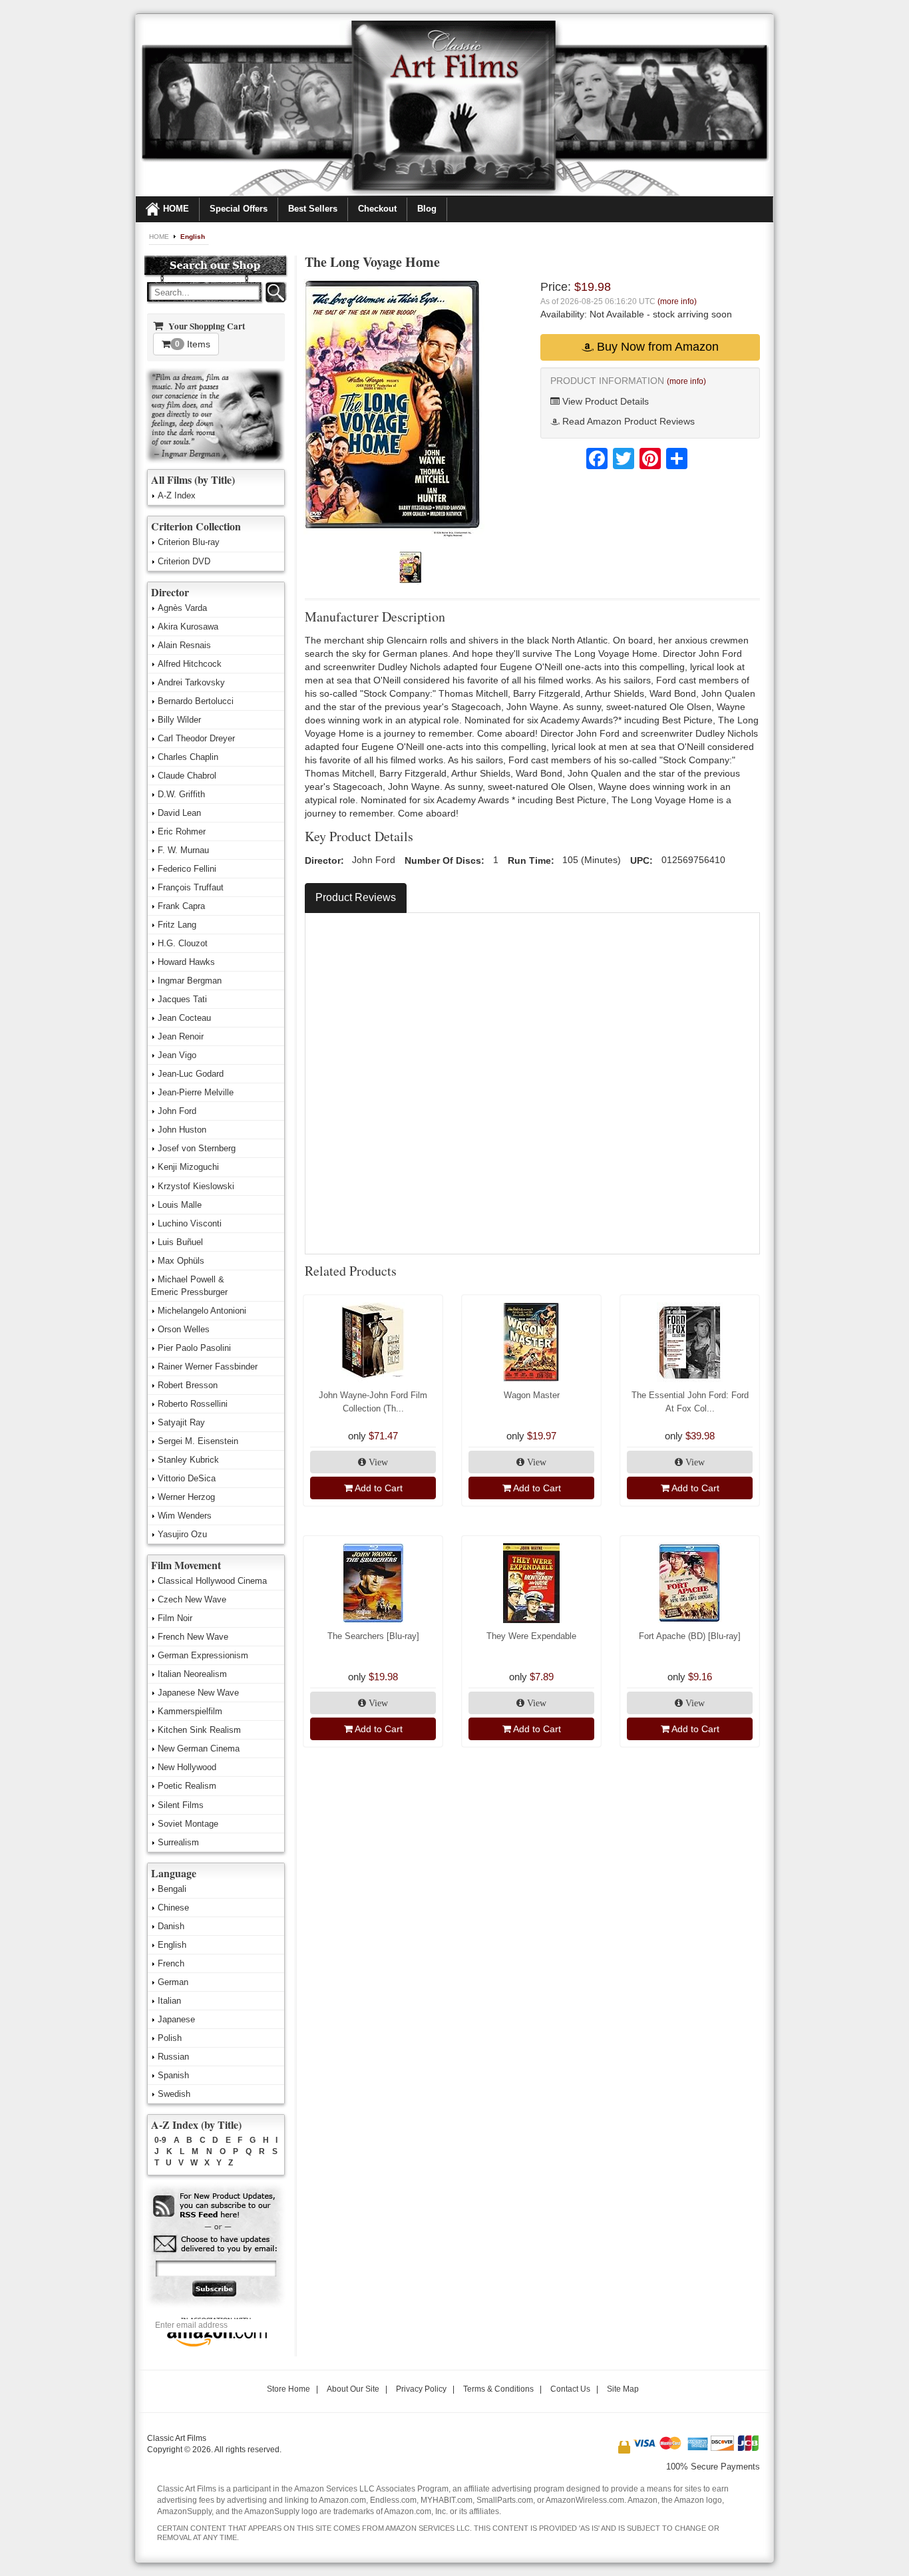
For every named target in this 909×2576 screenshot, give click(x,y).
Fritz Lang (177, 925)
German (173, 1982)
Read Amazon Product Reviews (627, 421)
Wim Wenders (185, 1516)
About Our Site (353, 2389)
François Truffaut (191, 887)
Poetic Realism (187, 1786)
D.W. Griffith (181, 794)
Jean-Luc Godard (191, 1074)
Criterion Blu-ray (189, 542)
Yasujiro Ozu (182, 1534)
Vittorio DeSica (187, 1478)
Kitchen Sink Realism (199, 1730)
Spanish (173, 2075)
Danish (171, 1926)
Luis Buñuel (180, 1242)
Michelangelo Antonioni (202, 1311)
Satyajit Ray (181, 1422)
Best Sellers (313, 209)
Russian (173, 2057)
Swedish (174, 2094)
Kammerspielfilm (190, 1711)
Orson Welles (184, 1329)
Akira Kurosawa (188, 627)
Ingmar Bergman (190, 981)
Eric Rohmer (182, 831)
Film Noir (175, 1618)
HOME (176, 209)
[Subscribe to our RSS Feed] (215, 2206)
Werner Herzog (186, 1497)
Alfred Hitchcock (190, 664)
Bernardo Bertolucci (196, 701)
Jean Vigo (177, 1055)
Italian (169, 2001)
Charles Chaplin (188, 757)
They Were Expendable (531, 1636)
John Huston (182, 1130)
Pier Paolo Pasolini (194, 1348)
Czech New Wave (192, 1599)
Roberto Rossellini (193, 1404)
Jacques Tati (182, 999)
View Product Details (604, 401)
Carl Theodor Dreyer (196, 738)
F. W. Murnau (183, 850)
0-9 (160, 2140)
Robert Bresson (188, 1385)
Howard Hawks (186, 962)
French (171, 1963)
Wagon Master (532, 1395)
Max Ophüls (181, 1261)
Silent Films (181, 1805)
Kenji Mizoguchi (188, 1167)
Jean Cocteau (184, 1018)
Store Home (288, 2389)
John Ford (177, 1111)
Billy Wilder (179, 720)
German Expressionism (203, 1655)
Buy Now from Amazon (656, 347)
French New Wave (193, 1637)
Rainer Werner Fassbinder (208, 1367)
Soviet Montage (188, 1824)
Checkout (377, 209)
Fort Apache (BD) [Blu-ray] (690, 1636)
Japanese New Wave (198, 1693)
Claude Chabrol (187, 776)
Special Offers (239, 209)
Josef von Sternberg (197, 1148)
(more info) (677, 301)
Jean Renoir (181, 1036)
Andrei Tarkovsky (191, 682)
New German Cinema (199, 1748)
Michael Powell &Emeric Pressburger (189, 1286)
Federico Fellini (187, 869)
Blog (427, 209)
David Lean (179, 813)
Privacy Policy (421, 2389)
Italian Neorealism (192, 1674)
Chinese (173, 1908)
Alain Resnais (184, 645)
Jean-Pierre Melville (196, 1092)
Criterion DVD (184, 561)
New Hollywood (187, 1767)
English (193, 237)
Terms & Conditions (498, 2389)
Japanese (176, 2019)
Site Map (623, 2389)
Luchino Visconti (190, 1223)
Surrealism (178, 1842)
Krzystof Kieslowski (196, 1186)
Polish (170, 2038)
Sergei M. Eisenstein (198, 1441)
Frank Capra (181, 906)
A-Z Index (177, 495)
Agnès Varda (182, 608)
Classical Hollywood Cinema (212, 1581)
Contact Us (570, 2389)
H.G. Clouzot (183, 943)
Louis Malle (180, 1205)
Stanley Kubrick (188, 1460)
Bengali (172, 1889)
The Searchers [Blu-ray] (373, 1636)
